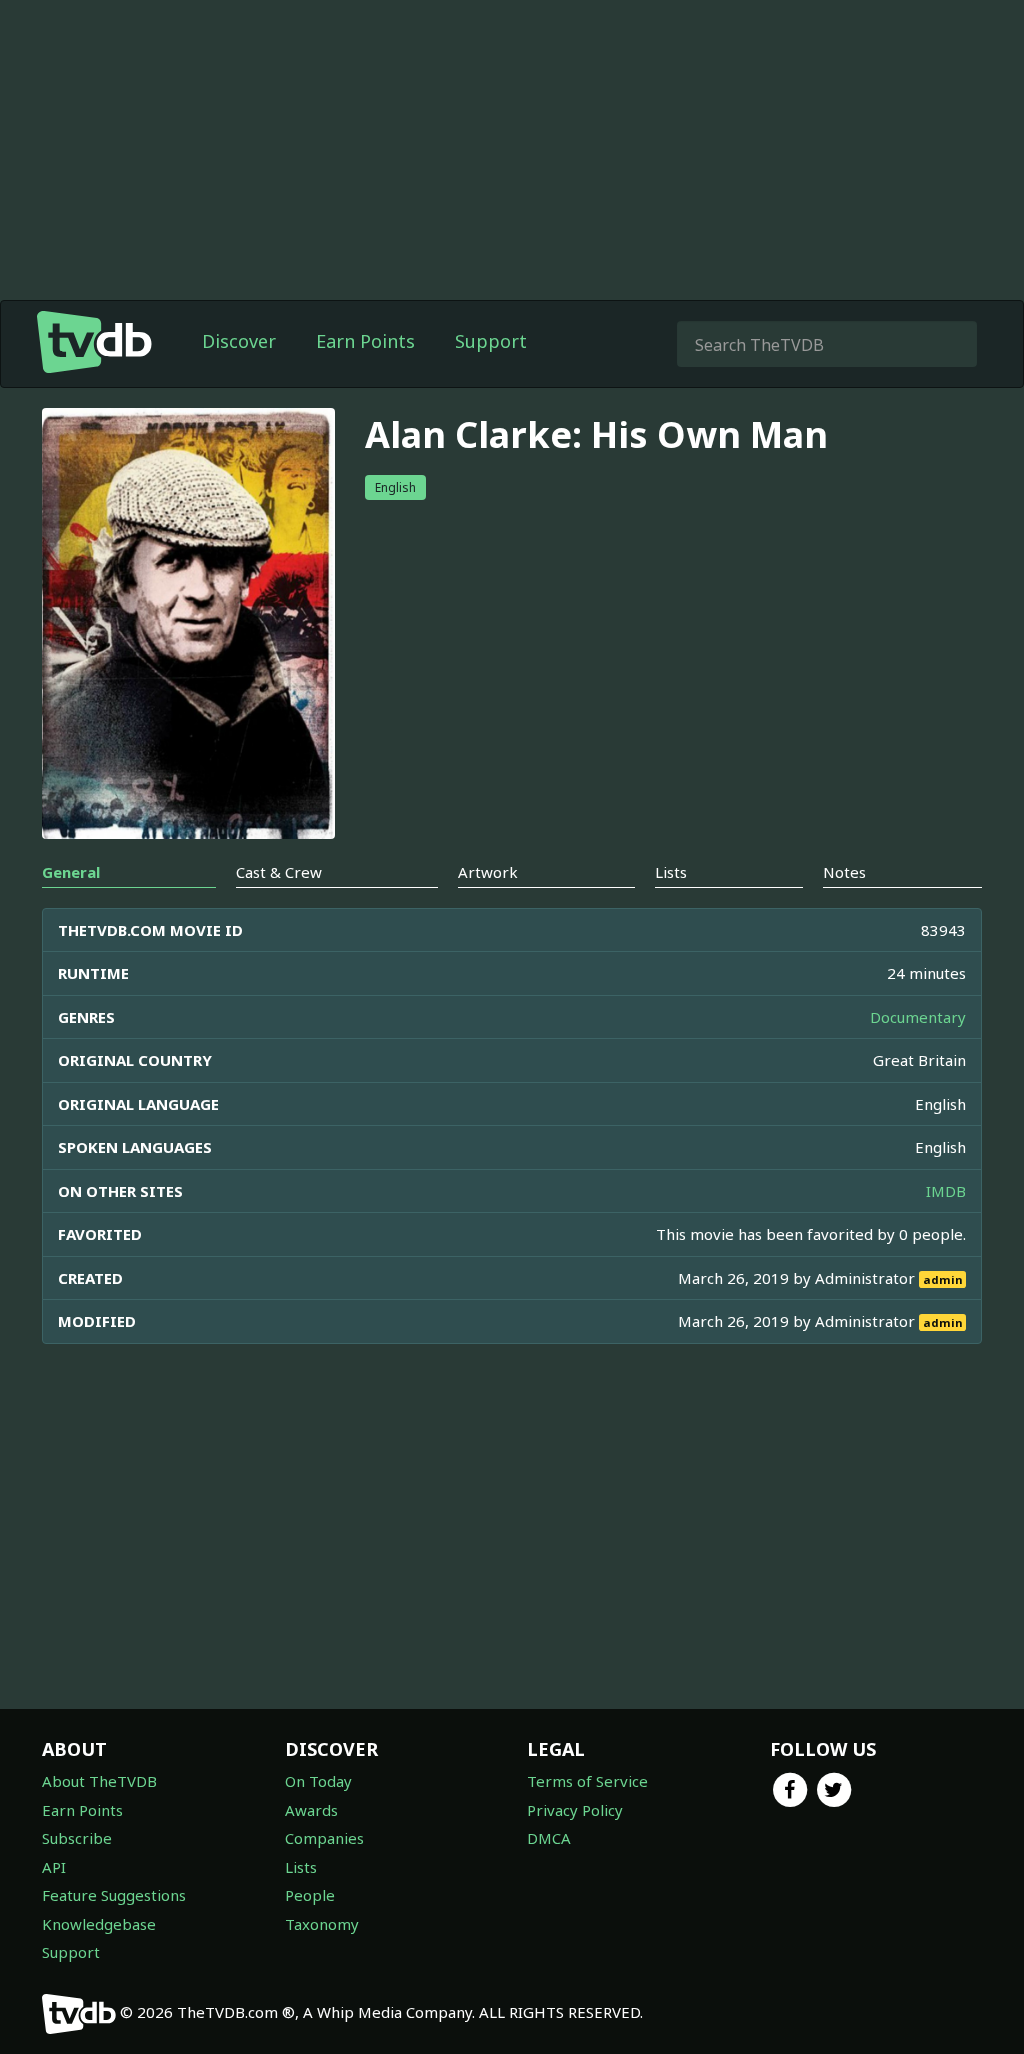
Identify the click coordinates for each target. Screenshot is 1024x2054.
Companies (324, 1838)
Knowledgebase (99, 1924)
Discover (239, 341)
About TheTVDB (99, 1781)
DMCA (549, 1838)
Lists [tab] (671, 872)
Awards (311, 1810)
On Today (318, 1781)
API (54, 1867)
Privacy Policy (575, 1810)
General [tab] (71, 872)
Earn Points (365, 341)
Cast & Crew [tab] (279, 872)
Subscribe (77, 1838)
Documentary (918, 1017)
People (310, 1895)
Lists (301, 1867)
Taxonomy (322, 1924)
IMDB (946, 1191)
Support (491, 341)
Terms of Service (587, 1781)
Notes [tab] (844, 872)
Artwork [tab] (488, 872)
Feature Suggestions (114, 1895)
